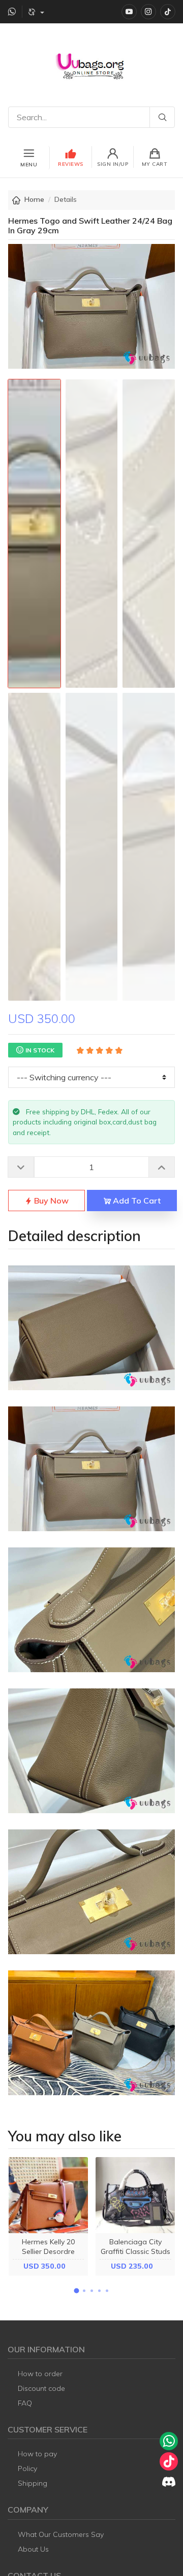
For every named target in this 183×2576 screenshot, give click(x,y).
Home (34, 199)
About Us (33, 2549)
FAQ (25, 2403)
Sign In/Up (113, 164)
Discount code (41, 2388)
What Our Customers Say (61, 2534)
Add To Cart (136, 1201)
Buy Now (50, 1201)
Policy (27, 2468)
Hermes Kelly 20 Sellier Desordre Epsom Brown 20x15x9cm (48, 2256)
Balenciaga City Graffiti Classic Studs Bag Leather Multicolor (135, 2256)
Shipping (33, 2483)
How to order (40, 2374)
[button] (76, 2291)
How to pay (37, 2454)
